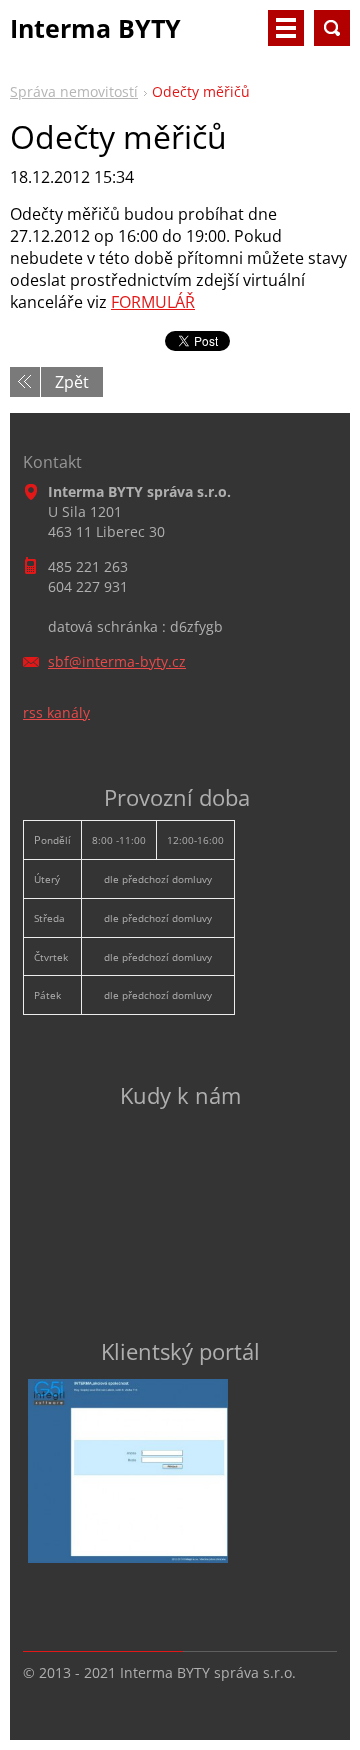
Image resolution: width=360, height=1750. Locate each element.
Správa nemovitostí (74, 91)
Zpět (72, 382)
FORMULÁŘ (153, 302)
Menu (286, 28)
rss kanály (56, 712)
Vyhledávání (332, 28)
